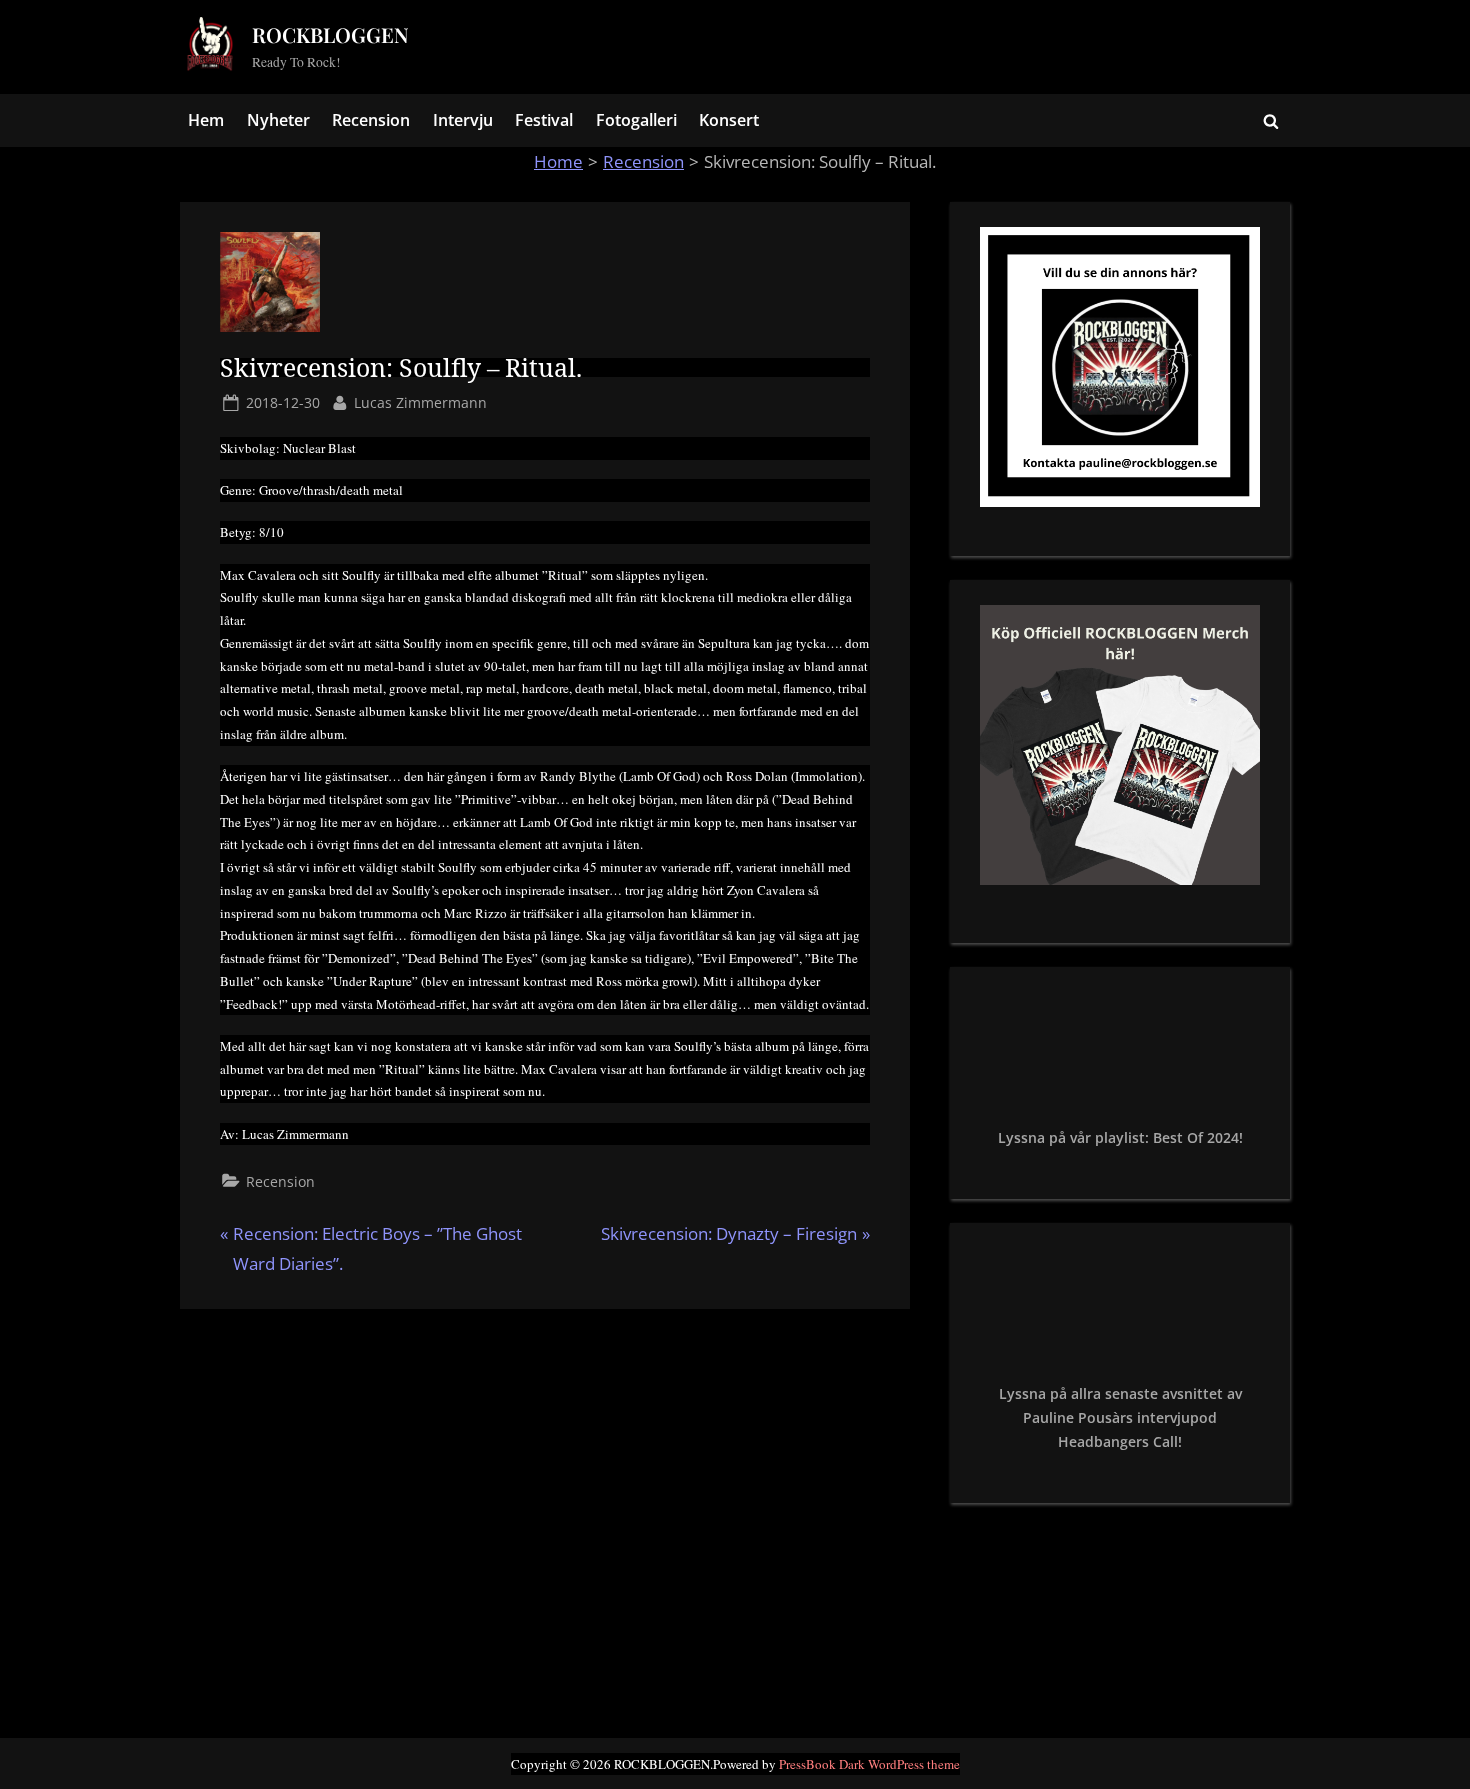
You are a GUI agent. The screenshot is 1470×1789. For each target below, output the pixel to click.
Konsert (729, 120)
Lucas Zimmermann (420, 402)
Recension (371, 120)
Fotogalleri (636, 120)
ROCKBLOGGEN (330, 34)
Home (558, 161)
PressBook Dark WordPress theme (869, 1764)
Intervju (463, 120)
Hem (206, 120)
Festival (544, 120)
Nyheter (278, 120)
